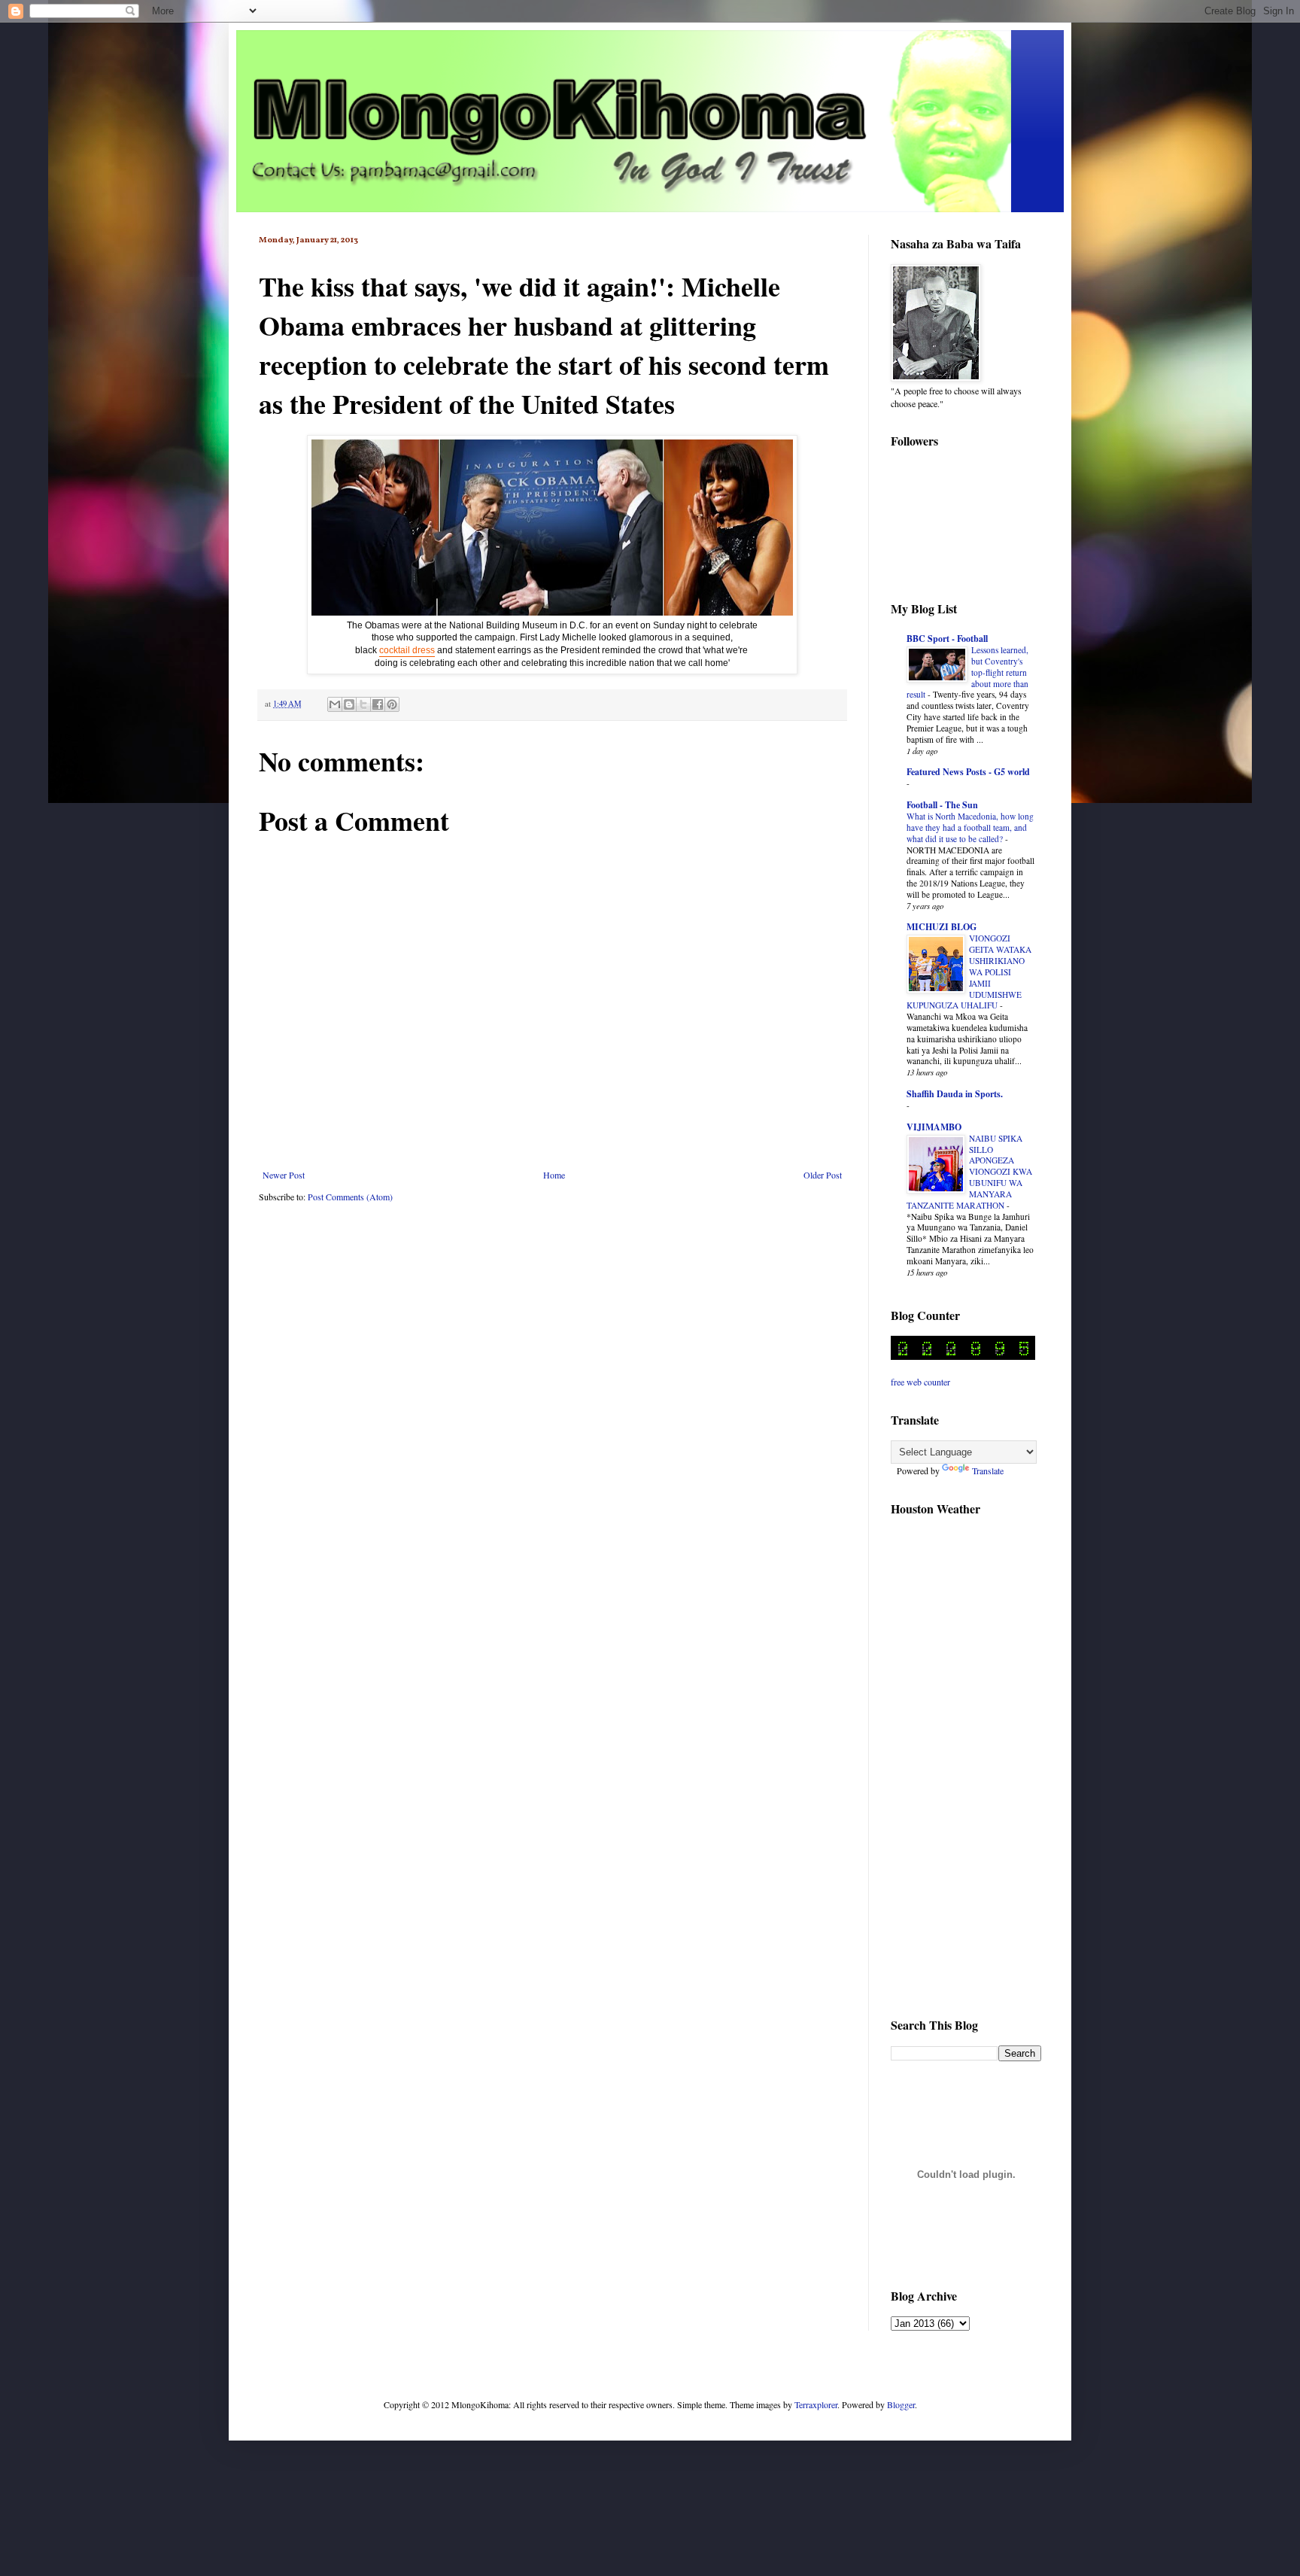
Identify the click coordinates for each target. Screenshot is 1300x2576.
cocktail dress (407, 650)
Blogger (901, 2404)
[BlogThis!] (349, 704)
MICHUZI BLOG (942, 927)
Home (554, 1175)
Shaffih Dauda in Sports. (955, 1094)
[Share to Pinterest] (392, 704)
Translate (988, 1470)
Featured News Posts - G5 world (968, 772)
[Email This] (335, 704)
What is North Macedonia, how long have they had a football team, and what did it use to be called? (970, 827)
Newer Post (284, 1175)
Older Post (823, 1175)
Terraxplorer (816, 2404)
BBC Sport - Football (947, 639)
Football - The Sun (942, 805)
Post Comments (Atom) (350, 1197)
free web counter (920, 1382)
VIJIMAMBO (934, 1127)
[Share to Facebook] (378, 704)
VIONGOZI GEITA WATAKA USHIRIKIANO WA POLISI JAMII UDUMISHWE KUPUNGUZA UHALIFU (969, 972)
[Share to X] (363, 704)
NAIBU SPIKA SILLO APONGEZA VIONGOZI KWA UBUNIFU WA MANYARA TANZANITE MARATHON (969, 1172)
